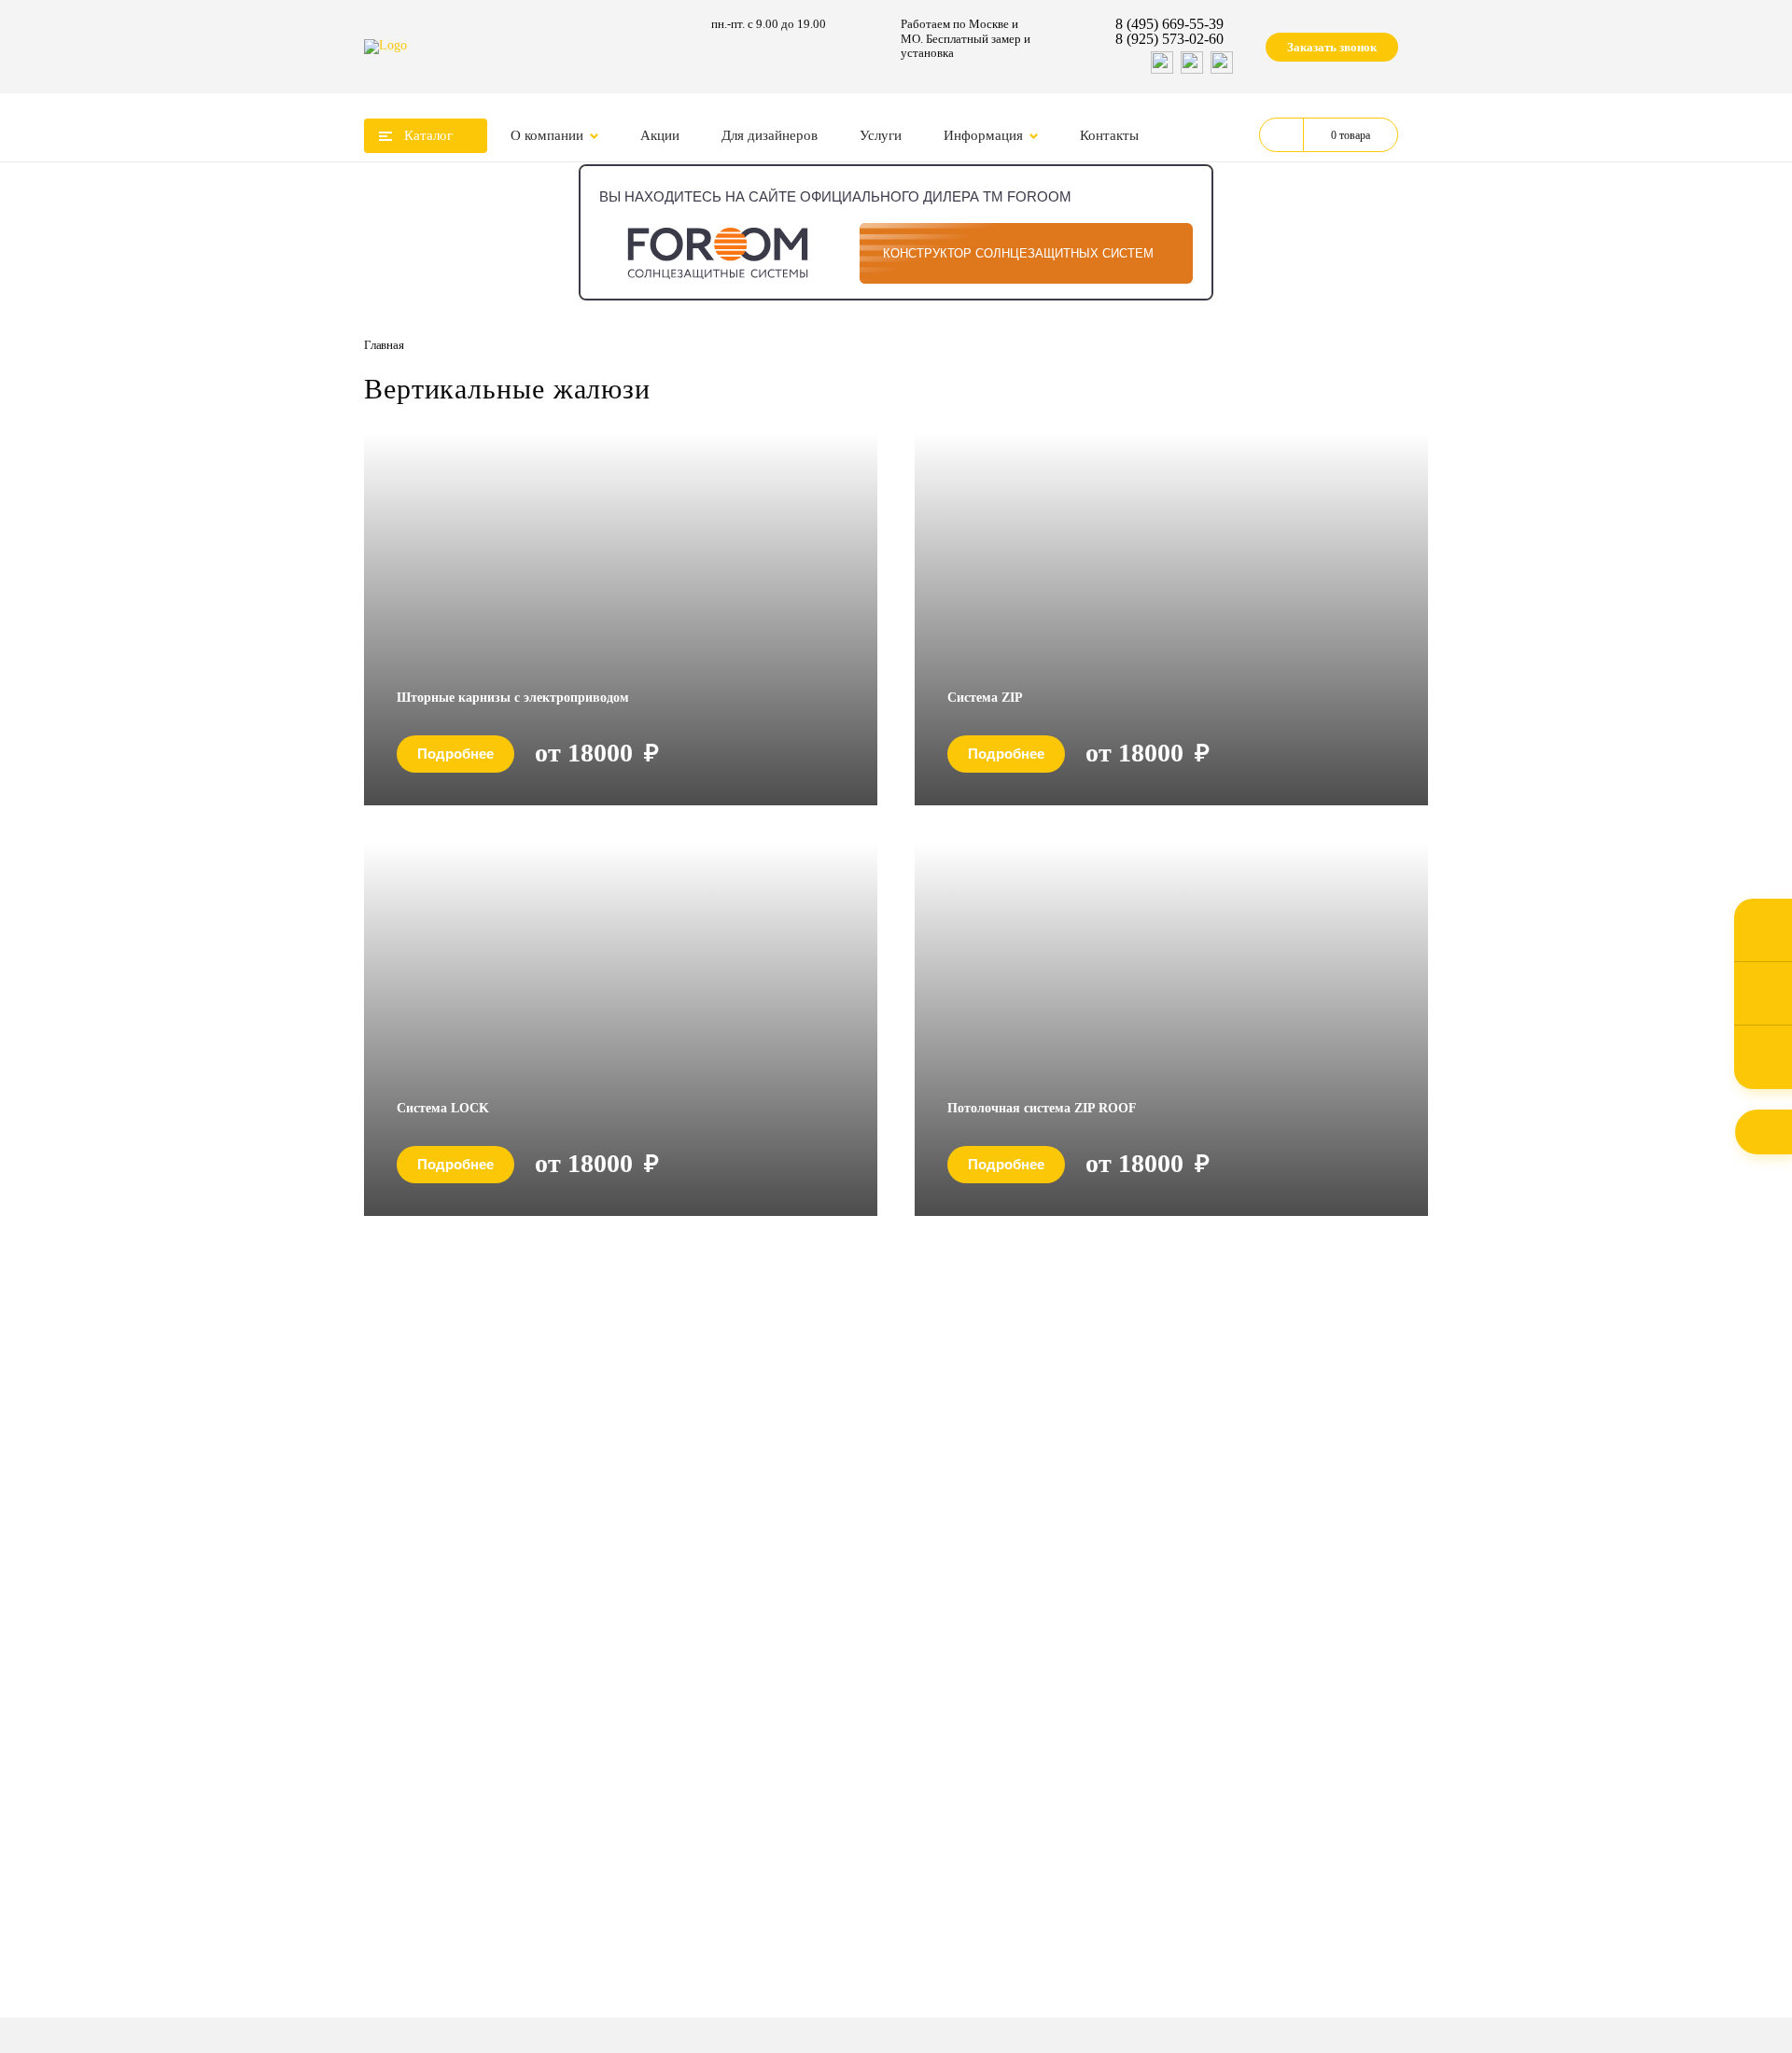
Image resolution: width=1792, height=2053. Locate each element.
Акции (660, 135)
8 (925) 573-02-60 (1169, 39)
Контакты (1109, 135)
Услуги (881, 135)
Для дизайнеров (770, 135)
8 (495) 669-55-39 (1169, 24)
